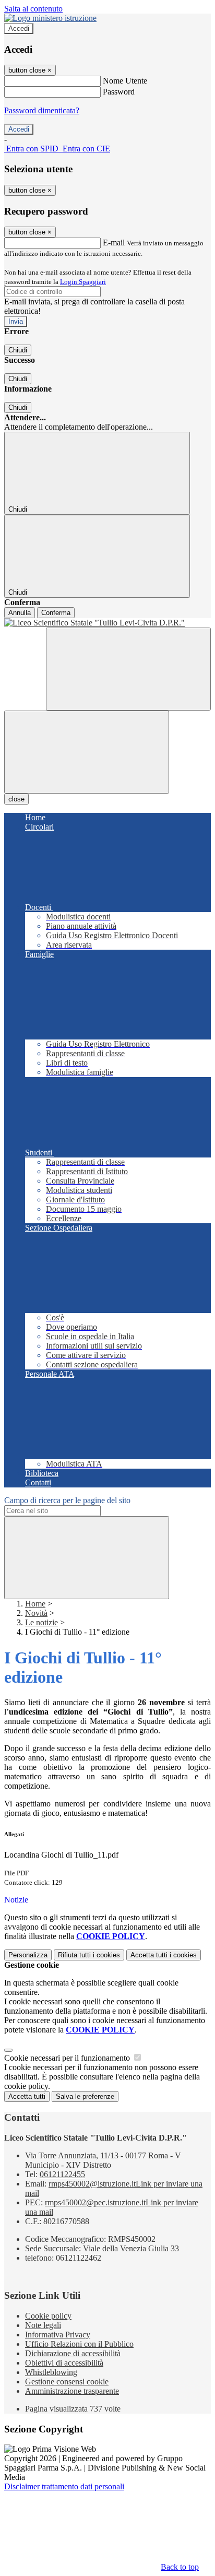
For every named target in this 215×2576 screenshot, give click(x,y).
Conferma (56, 613)
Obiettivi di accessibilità (64, 2363)
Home (35, 1604)
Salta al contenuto (33, 9)
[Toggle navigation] (87, 752)
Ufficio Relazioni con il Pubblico (79, 2344)
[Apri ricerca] (128, 669)
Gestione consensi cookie (67, 2382)
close (16, 799)
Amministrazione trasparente (72, 2391)
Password (119, 92)
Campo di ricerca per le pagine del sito (67, 1500)
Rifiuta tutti (89, 1955)
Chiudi (18, 350)
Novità (36, 1613)
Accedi (19, 28)
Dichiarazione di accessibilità (73, 2353)
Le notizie (41, 1622)
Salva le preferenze (85, 2096)
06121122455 (62, 2174)
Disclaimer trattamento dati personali (64, 2486)
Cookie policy (48, 2316)
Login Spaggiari (83, 282)
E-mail (114, 243)
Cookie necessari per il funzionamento (68, 2058)
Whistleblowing (51, 2372)
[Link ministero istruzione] (50, 18)
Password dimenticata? (42, 110)
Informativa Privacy (58, 2335)
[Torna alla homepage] (107, 623)
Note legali (43, 2325)
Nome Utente (125, 81)
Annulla (20, 613)
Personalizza (28, 1955)
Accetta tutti (164, 1955)
